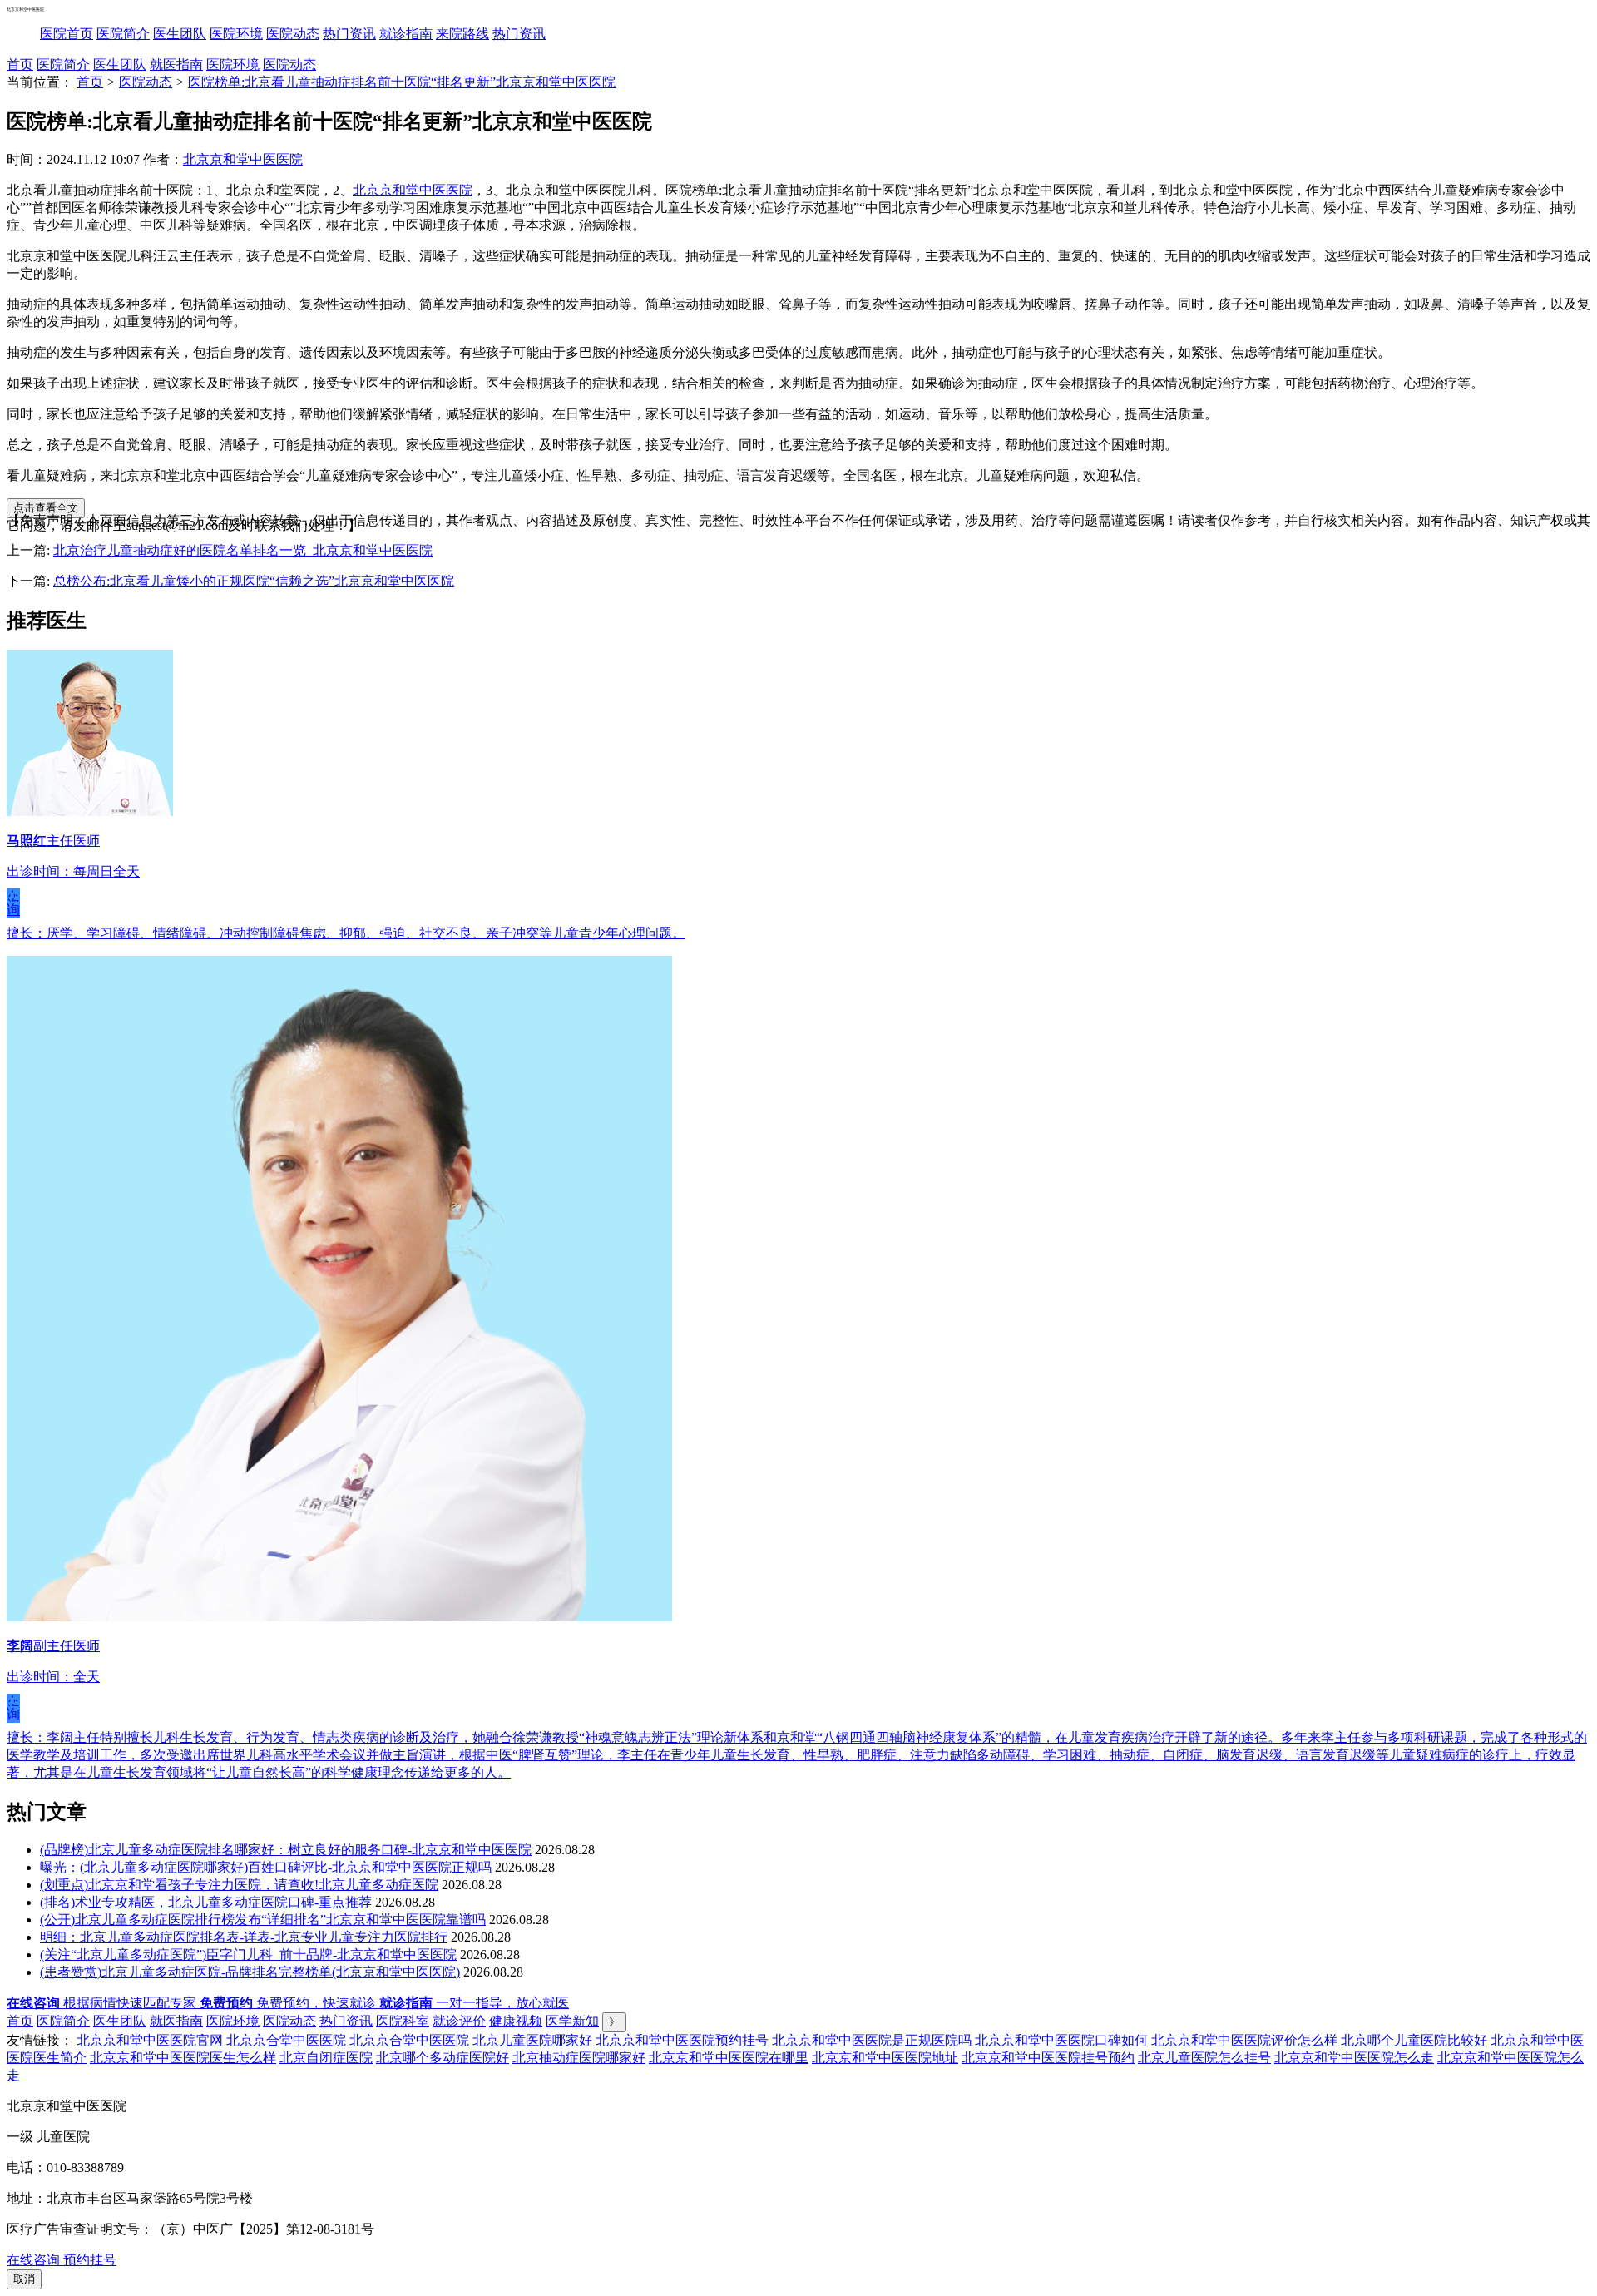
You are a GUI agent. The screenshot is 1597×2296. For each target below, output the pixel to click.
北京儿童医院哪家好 (532, 2040)
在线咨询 (13, 903)
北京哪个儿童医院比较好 (1414, 2040)
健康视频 (516, 2021)
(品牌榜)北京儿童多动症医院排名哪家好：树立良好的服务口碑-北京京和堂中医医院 (286, 1850)
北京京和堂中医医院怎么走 (1354, 2058)
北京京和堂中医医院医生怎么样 (183, 2058)
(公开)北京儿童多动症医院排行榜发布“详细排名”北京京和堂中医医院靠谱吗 (263, 1920)
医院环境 (236, 34)
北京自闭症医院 (326, 2058)
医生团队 (180, 34)
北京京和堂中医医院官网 (150, 2040)
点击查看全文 (46, 508)
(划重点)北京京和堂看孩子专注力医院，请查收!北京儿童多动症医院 (239, 1885)
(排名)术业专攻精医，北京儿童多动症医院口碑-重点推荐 (206, 1902)
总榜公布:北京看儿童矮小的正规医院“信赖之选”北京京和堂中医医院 (254, 581)
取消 (24, 2279)
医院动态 (293, 34)
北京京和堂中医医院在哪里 (729, 2058)
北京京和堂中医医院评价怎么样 (1244, 2040)
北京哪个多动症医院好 (443, 2058)
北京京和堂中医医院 (243, 159)
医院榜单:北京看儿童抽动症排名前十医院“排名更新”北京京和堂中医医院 (402, 82)
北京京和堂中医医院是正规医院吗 (872, 2040)
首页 (20, 64)
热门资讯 (349, 34)
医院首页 (67, 34)
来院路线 (462, 34)
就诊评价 (459, 2021)
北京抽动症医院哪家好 (579, 2058)
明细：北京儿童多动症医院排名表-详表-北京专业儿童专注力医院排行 (244, 1937)
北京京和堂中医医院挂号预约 (1048, 2058)
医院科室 (403, 2021)
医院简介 (123, 34)
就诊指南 (406, 34)
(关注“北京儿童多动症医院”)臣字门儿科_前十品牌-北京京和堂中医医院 (248, 1955)
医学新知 (572, 2021)
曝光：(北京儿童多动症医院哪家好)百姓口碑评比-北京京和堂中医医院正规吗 (266, 1867)
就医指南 (176, 64)
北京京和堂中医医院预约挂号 (682, 2040)
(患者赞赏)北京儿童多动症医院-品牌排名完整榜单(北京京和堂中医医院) (250, 1972)
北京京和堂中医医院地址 (885, 2058)
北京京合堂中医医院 (286, 2040)
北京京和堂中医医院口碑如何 (1061, 2040)
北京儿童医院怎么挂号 (1204, 2058)
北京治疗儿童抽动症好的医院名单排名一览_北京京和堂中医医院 (243, 550)
